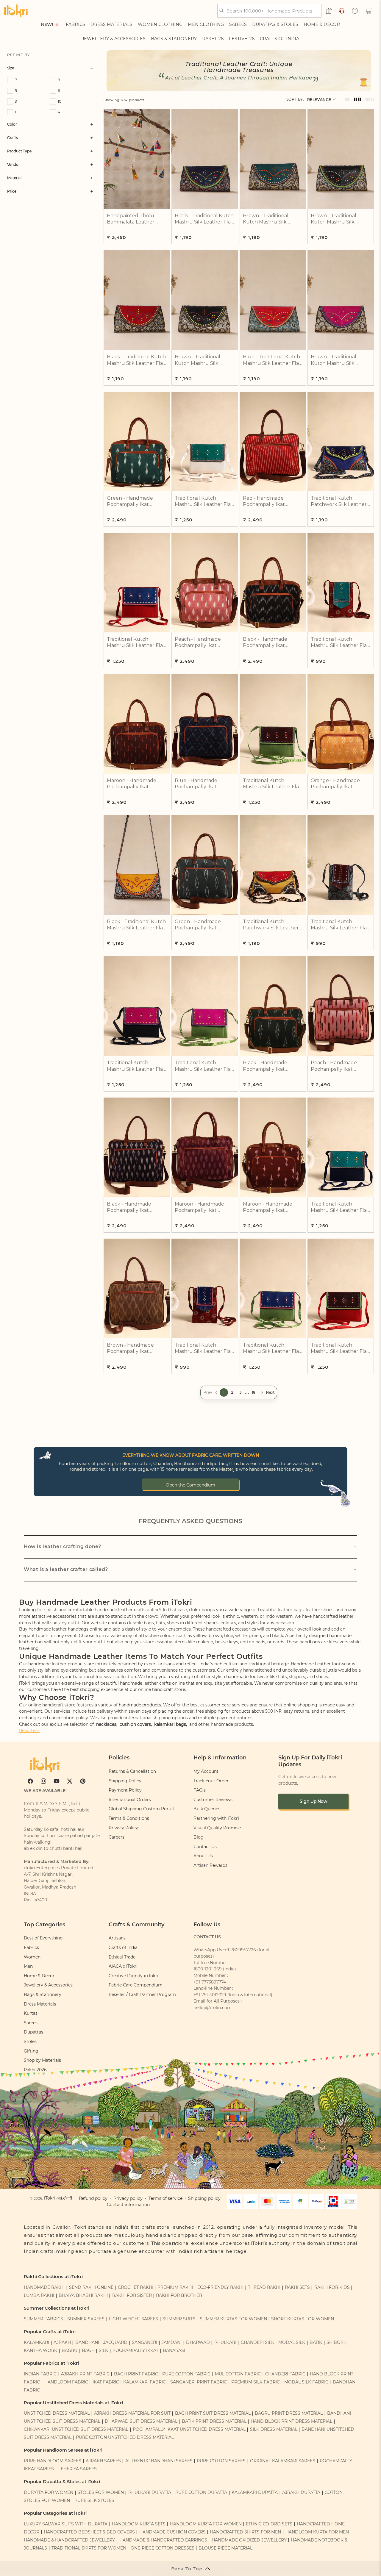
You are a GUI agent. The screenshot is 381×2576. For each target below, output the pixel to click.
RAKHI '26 (213, 39)
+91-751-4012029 (210, 1995)
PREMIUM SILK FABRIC (256, 2382)
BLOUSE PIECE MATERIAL (225, 2548)
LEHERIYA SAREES (78, 2469)
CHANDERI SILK (257, 2342)
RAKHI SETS (297, 2287)
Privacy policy (128, 2198)
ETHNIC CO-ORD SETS (269, 2524)
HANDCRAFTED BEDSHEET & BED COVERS (89, 2532)
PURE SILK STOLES (94, 2500)
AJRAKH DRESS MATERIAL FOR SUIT (132, 2413)
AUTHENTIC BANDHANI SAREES (159, 2461)
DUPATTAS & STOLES (275, 24)
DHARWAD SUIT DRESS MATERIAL (141, 2421)
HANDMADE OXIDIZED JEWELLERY (249, 2540)
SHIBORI (336, 2342)
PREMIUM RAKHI (175, 2287)
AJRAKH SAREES (103, 2461)
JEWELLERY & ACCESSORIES (114, 39)
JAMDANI (172, 2342)
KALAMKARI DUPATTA (255, 2492)
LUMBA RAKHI (39, 2295)
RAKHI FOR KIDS (332, 2287)
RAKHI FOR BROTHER (179, 2295)
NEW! (47, 24)
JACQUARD (115, 2342)
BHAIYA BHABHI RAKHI (83, 2295)
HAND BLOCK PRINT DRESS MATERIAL (291, 2421)
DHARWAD (198, 2342)
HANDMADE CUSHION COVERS (172, 2532)
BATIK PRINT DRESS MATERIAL (214, 2421)
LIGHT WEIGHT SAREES (133, 2319)
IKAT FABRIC (106, 2382)
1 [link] (224, 1392)
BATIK (316, 2342)
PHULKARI (225, 2342)
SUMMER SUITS (179, 2319)
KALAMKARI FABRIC (145, 2382)
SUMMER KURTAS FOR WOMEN (233, 2319)
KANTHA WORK (40, 2350)
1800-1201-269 (208, 1969)
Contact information (128, 2205)
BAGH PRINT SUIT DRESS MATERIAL (213, 2413)
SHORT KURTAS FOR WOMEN (303, 2319)
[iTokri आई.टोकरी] (16, 11)
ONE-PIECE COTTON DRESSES (163, 2548)
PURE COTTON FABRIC (186, 2374)
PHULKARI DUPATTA (150, 2492)
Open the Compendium (190, 1485)
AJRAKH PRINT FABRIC (85, 2374)
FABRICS (75, 24)
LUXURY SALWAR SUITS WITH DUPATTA (66, 2524)
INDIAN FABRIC (40, 2374)
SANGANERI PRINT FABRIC (199, 2382)
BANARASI (174, 2350)
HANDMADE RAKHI (44, 2287)
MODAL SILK (292, 2342)
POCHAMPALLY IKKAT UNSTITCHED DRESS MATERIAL (189, 2429)
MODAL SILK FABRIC (306, 2382)
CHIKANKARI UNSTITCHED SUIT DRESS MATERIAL (76, 2429)
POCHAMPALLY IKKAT (135, 2350)
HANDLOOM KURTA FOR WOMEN (206, 2524)
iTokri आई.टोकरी (58, 2198)
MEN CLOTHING (206, 24)
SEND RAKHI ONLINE (91, 2287)
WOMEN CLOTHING (160, 24)
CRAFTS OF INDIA (279, 39)
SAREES (238, 24)
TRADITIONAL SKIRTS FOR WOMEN (89, 2548)
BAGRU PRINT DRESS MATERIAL (289, 2413)
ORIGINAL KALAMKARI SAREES (283, 2461)
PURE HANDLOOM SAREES (53, 2461)
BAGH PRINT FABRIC (136, 2374)
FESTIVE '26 (242, 39)
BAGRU (70, 2350)
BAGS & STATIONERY (174, 39)
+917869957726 (240, 1950)
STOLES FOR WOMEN (101, 2492)
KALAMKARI (36, 2342)
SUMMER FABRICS (44, 2319)
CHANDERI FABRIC (285, 2374)
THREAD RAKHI (264, 2287)
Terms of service (165, 2198)
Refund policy (93, 2198)
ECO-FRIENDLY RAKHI (220, 2287)
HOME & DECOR (322, 24)
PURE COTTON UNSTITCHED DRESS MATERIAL (125, 2437)
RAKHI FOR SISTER (132, 2295)
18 (254, 1392)
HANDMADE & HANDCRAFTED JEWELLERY (69, 2540)
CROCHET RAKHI (136, 2287)
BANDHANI (87, 2342)
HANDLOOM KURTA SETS (139, 2524)
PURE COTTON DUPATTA (201, 2492)
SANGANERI (145, 2342)
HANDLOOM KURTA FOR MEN (317, 2532)
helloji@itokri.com (213, 2008)
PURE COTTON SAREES (221, 2461)
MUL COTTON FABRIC (238, 2374)
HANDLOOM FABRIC (66, 2382)
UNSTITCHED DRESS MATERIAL (57, 2413)
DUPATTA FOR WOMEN (49, 2492)
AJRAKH (62, 2342)
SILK (103, 2350)
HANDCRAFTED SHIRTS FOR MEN (245, 2532)
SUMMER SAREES (86, 2319)
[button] (369, 11)
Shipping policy (204, 2198)
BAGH (88, 2350)
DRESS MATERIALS (111, 24)
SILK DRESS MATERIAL (274, 2429)
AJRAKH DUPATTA (301, 2492)
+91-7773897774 (210, 1982)
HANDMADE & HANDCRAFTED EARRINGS (163, 2540)
